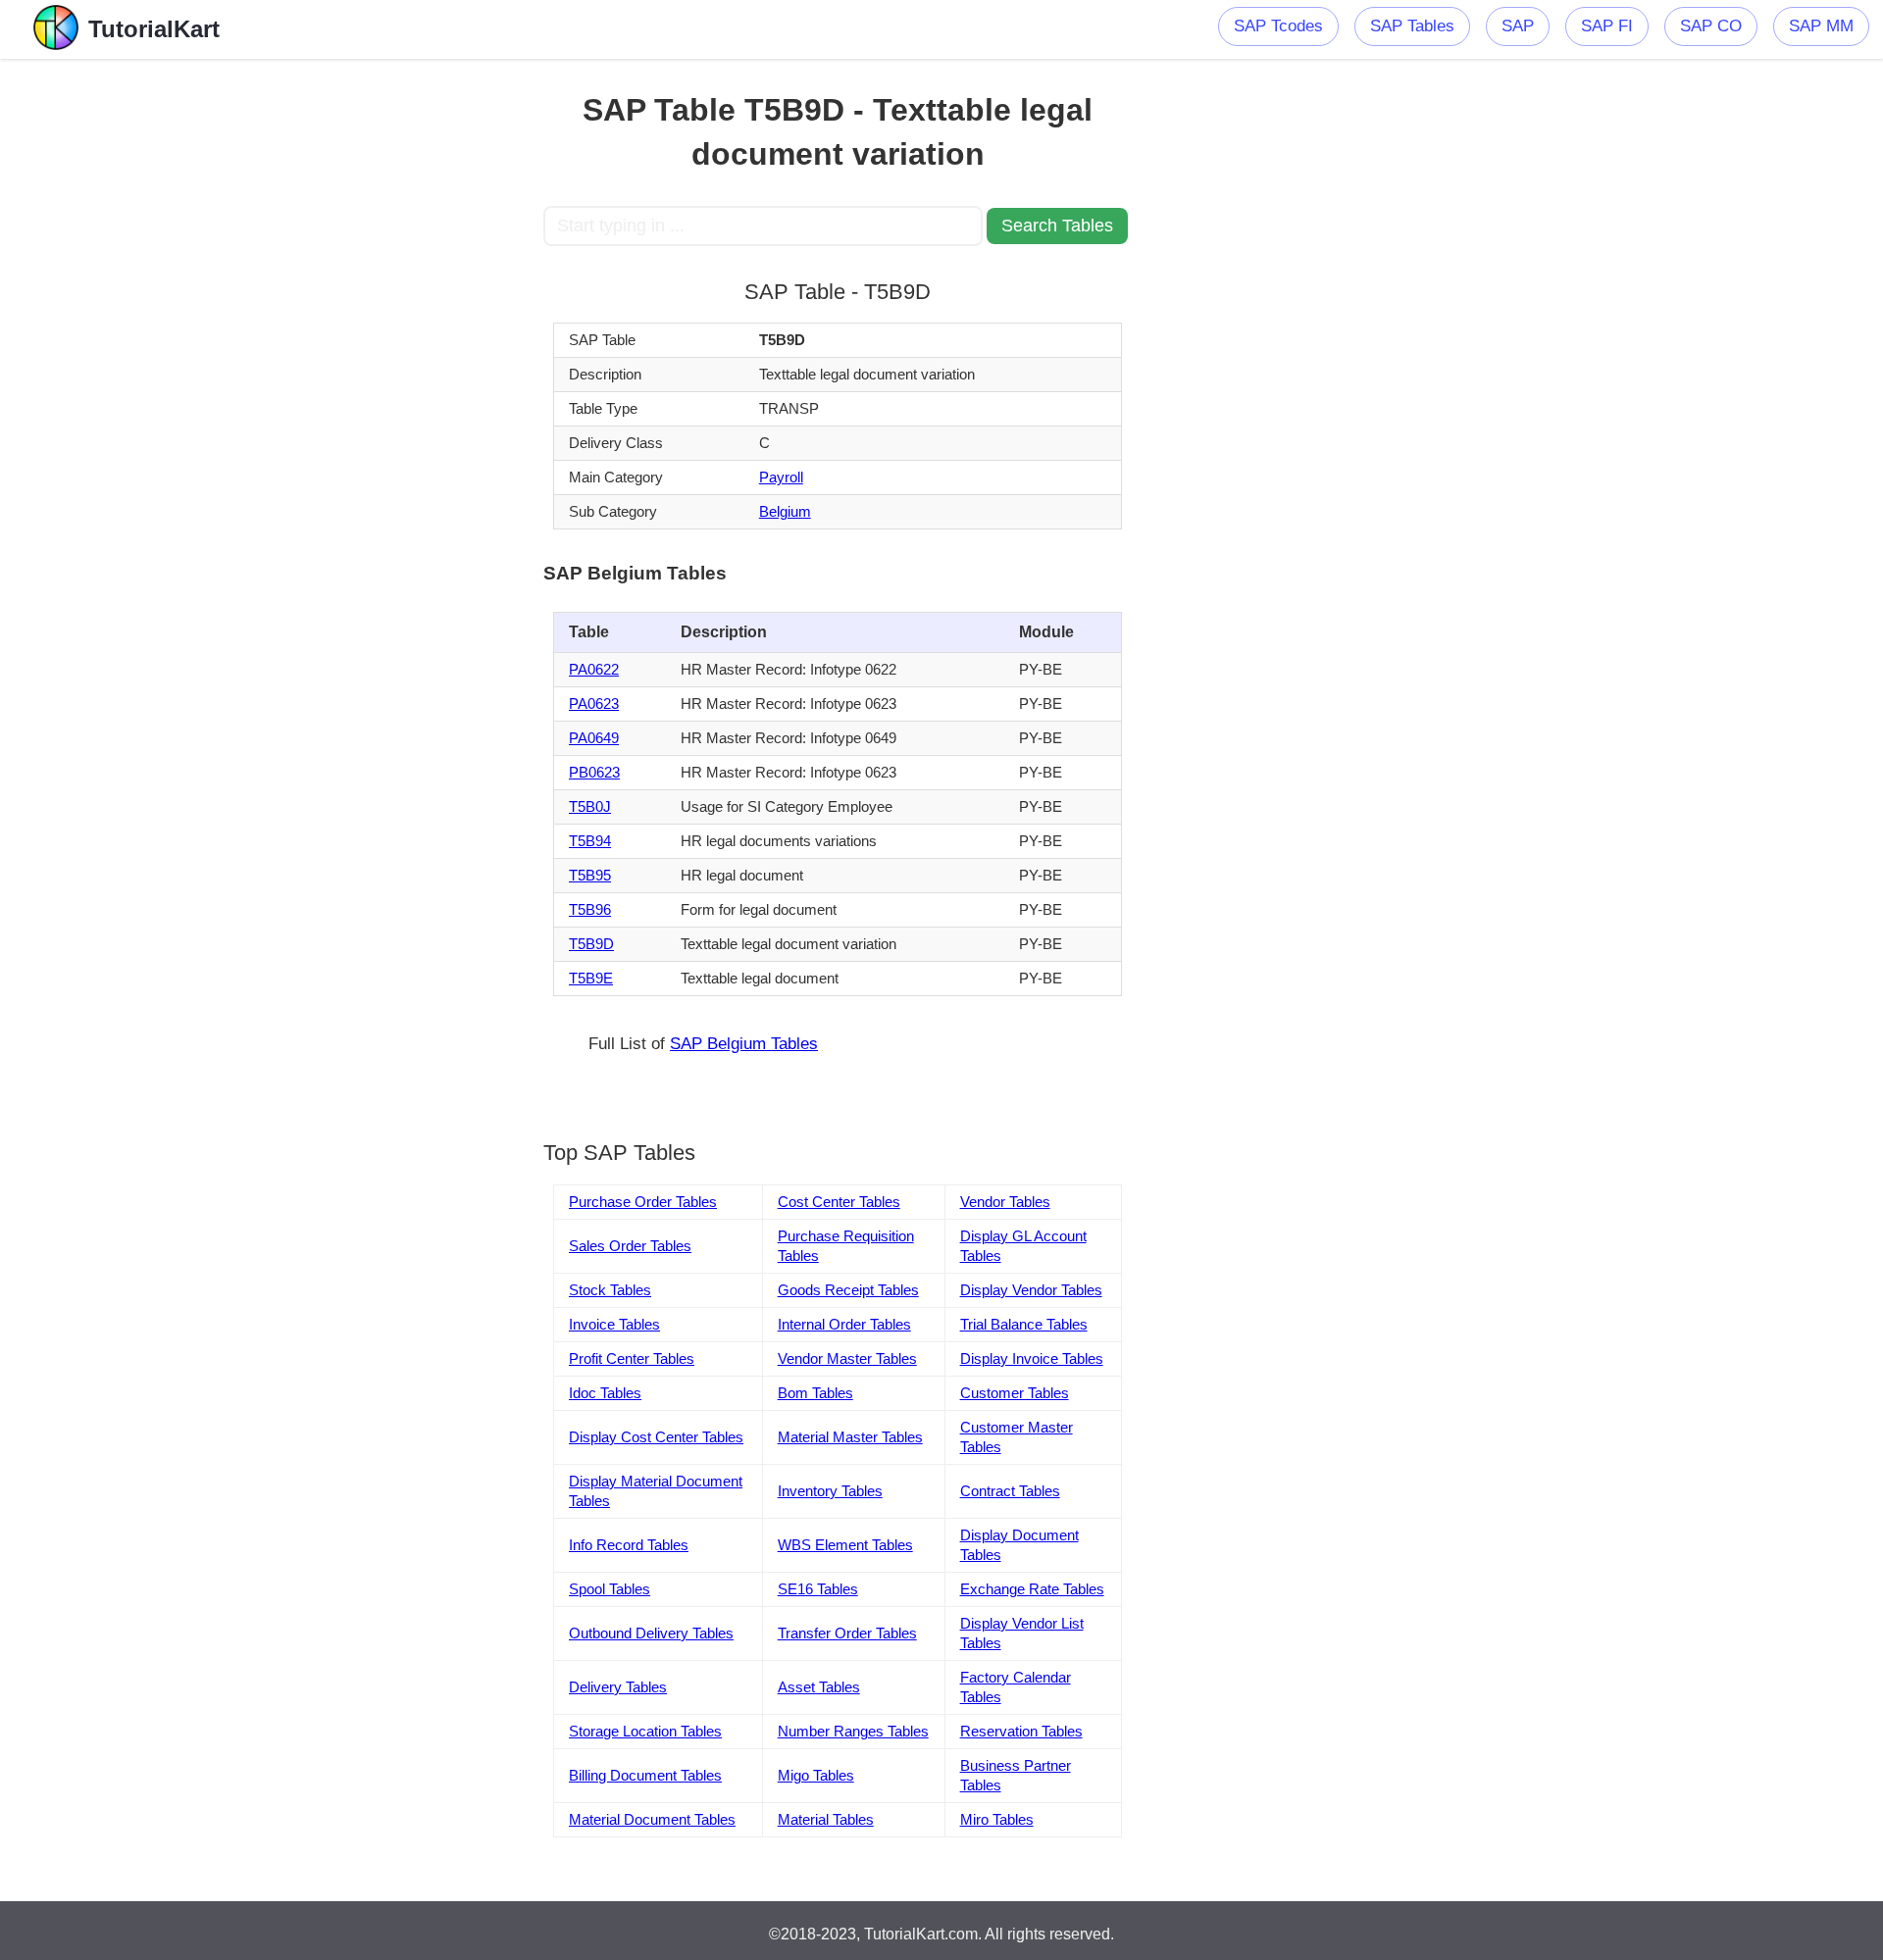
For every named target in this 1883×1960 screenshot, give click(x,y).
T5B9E (591, 978)
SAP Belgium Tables (744, 1044)
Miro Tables (997, 1819)
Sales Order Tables (630, 1246)
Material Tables (826, 1819)
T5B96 (590, 909)
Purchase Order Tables (643, 1202)
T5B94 (590, 841)
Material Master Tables (850, 1437)
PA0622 (594, 669)
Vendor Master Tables (847, 1358)
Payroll (781, 477)
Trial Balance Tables (1024, 1324)
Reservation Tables (1021, 1731)
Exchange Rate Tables (1032, 1589)
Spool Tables (610, 1589)
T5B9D (591, 944)
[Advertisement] (399, 353)
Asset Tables (819, 1687)
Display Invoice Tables (1032, 1358)
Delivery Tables (618, 1687)
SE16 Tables (818, 1589)
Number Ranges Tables (853, 1731)
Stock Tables (610, 1290)
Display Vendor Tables (1031, 1290)
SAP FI (1607, 26)
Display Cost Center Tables (656, 1437)
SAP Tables (1412, 26)
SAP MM (1821, 26)
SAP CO (1711, 26)
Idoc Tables (605, 1393)
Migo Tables (816, 1775)
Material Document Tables (652, 1819)
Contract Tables (1010, 1491)
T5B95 (590, 875)
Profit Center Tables (632, 1358)
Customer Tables (1015, 1393)
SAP (1518, 26)
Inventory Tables (830, 1491)
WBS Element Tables (845, 1545)
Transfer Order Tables (847, 1633)
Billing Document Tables (645, 1775)
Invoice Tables (614, 1324)
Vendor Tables (1005, 1202)
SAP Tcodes (1278, 26)
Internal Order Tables (844, 1324)
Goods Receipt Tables (848, 1290)
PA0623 (594, 704)
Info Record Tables (629, 1545)
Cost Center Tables (839, 1202)
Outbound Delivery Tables (651, 1633)
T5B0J (590, 806)
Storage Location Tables (645, 1731)
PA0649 (594, 738)
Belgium (785, 511)
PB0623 (594, 772)
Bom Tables (815, 1393)
